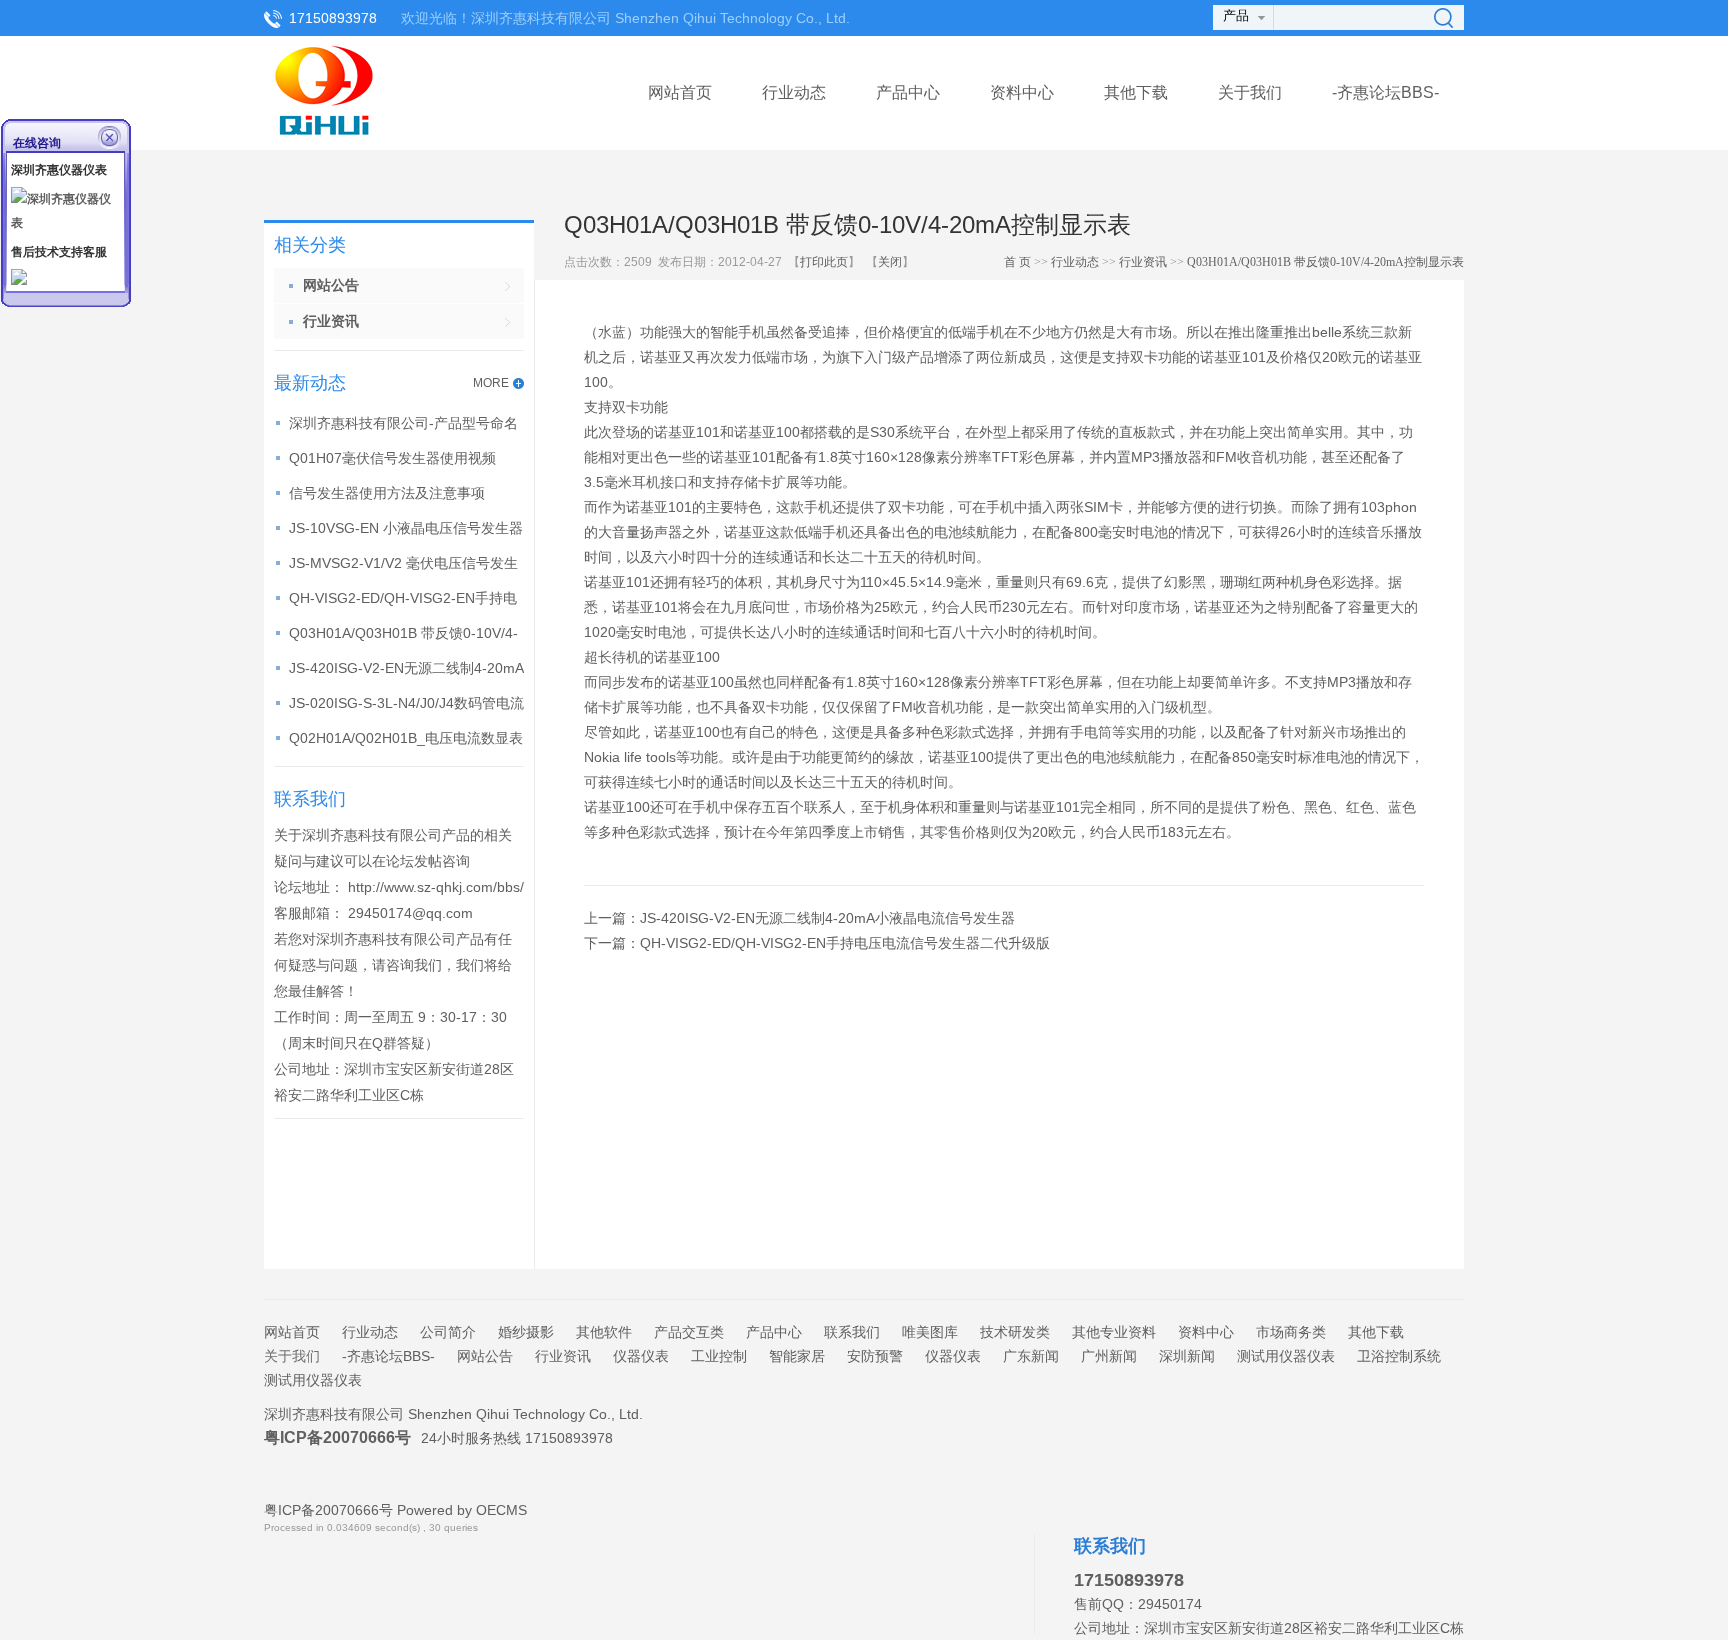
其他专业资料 (1114, 1332)
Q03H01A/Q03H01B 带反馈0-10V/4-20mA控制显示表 (1325, 262)
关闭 (890, 262)
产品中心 (908, 92)
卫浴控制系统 (1399, 1356)
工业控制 (719, 1356)
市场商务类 (1291, 1332)
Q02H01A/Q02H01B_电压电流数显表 (406, 738)
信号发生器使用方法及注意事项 (387, 493)
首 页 (1017, 262)
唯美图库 (930, 1332)
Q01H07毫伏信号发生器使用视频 (392, 458)
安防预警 (875, 1356)
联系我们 (852, 1332)
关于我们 (292, 1356)
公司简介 (448, 1332)
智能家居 (797, 1356)
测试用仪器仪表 (1286, 1356)
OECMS (501, 1510)
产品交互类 (689, 1332)
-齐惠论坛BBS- (1385, 92)
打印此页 (824, 262)
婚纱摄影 (526, 1332)
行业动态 (794, 92)
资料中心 (1022, 92)
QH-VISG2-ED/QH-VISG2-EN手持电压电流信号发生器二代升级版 (845, 943)
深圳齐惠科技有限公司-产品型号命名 (403, 423)
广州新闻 (1109, 1356)
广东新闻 (1031, 1356)
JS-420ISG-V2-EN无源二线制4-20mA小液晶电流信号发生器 (827, 918)
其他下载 (1136, 92)
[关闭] (111, 136)
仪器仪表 (641, 1356)
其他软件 (604, 1332)
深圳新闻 (1187, 1356)
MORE (491, 383)
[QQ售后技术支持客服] (19, 281)
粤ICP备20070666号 (337, 1437)
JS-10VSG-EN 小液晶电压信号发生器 (406, 528)
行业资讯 (1143, 262)
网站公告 (485, 1356)
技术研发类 (1015, 1332)
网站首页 (680, 92)
